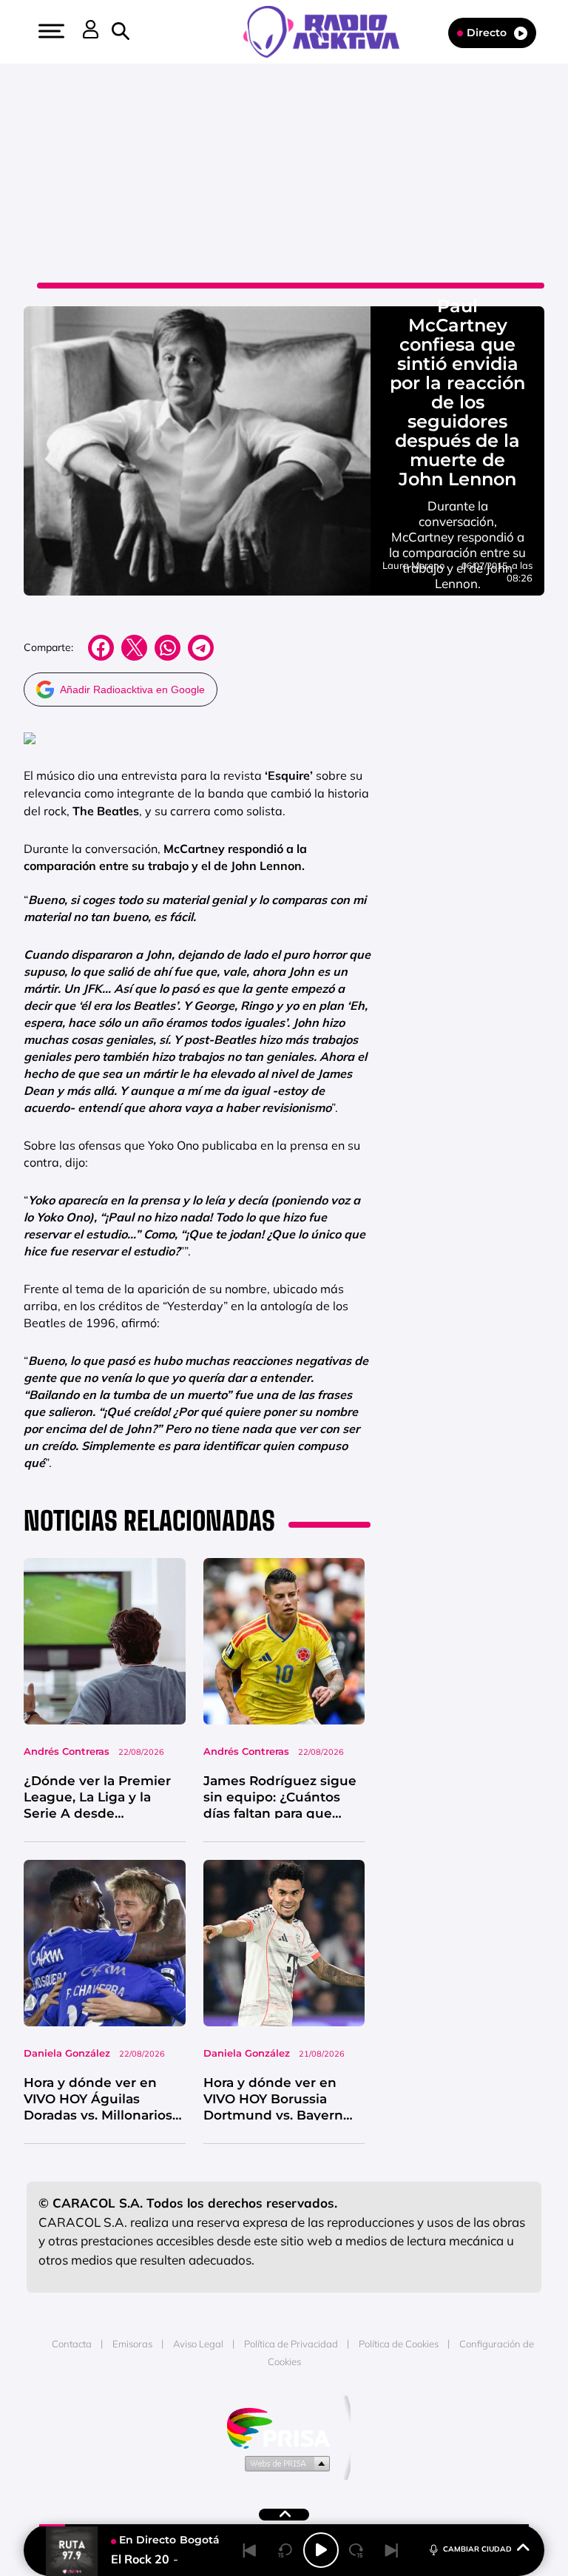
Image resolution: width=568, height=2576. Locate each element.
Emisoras (132, 2344)
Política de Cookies (399, 2344)
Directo (487, 33)
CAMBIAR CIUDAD (477, 2549)
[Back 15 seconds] (285, 2550)
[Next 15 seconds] (356, 2550)
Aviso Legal (198, 2344)
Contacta (72, 2344)
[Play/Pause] (321, 2550)
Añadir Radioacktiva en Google (132, 689)
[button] (50, 31)
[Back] (250, 2550)
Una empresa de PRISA (284, 2427)
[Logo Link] (329, 30)
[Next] (392, 2550)
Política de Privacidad (291, 2344)
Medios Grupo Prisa (284, 2463)
